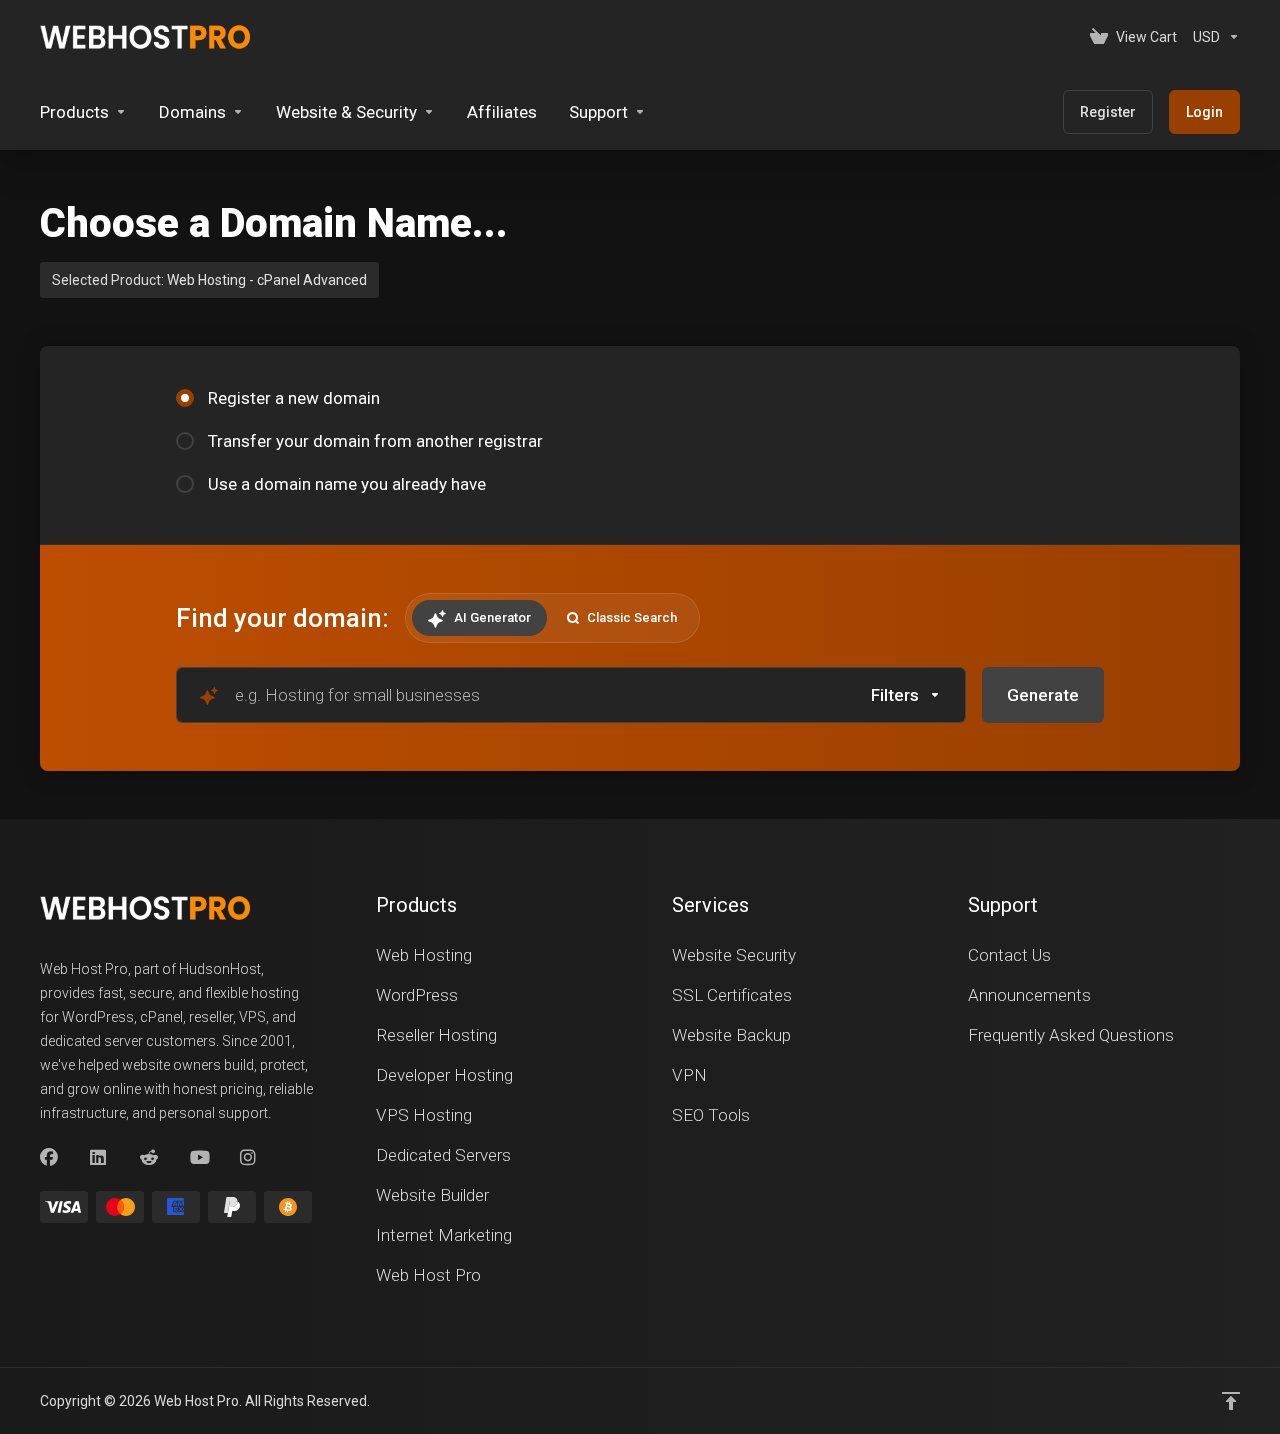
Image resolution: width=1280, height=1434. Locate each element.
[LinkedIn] (99, 1158)
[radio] (185, 398)
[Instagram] (249, 1158)
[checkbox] (1003, 780)
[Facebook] (49, 1158)
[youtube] (199, 1158)
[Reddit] (149, 1158)
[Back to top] (1231, 1401)
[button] (906, 695)
